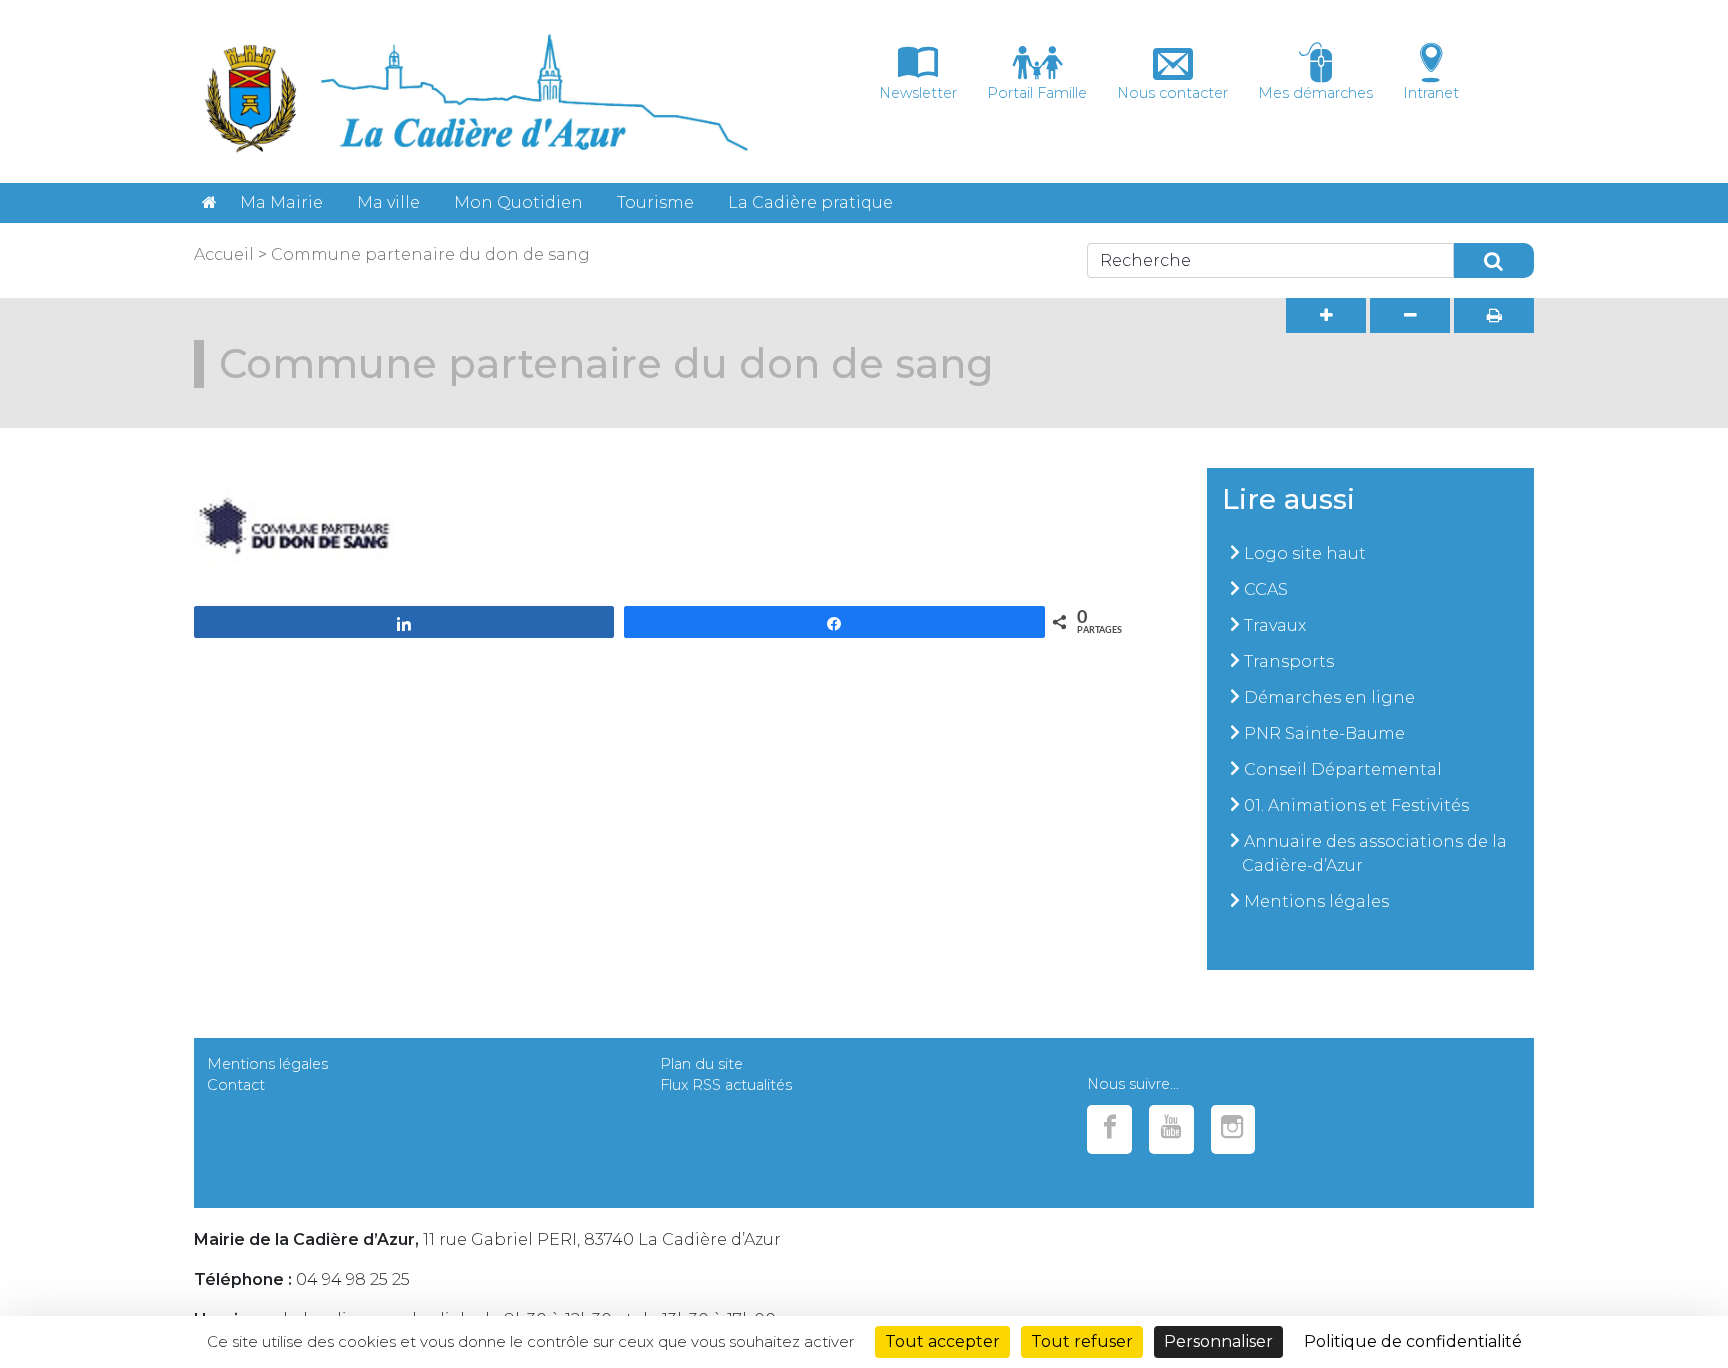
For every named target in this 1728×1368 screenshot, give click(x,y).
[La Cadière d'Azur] (209, 203)
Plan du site (701, 1064)
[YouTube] (1171, 1129)
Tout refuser (1082, 1341)
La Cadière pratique (810, 202)
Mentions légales (1316, 901)
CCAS (1266, 589)
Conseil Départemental (1343, 769)
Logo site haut (1305, 553)
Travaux (1275, 625)
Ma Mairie (281, 202)
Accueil (224, 254)
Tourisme (655, 202)
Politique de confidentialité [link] (1413, 1341)
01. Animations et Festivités (1356, 805)
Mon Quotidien (518, 202)
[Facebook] (1109, 1129)
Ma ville (388, 202)
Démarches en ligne (1329, 697)
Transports (1289, 661)
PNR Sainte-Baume (1324, 733)
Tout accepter (942, 1341)
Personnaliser (1218, 1341)
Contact (236, 1085)
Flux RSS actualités (726, 1085)
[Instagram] (1233, 1129)
